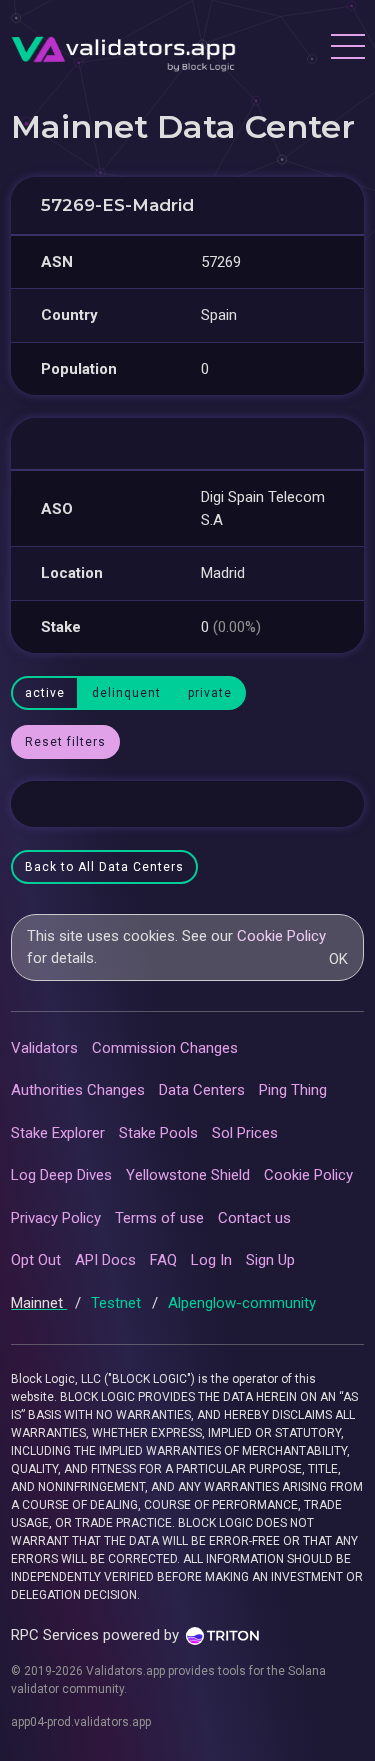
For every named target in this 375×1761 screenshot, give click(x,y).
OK (338, 959)
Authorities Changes (78, 1090)
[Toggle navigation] (347, 49)
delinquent (126, 693)
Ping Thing (293, 1090)
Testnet (118, 1303)
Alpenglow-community (242, 1303)
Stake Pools (158, 1133)
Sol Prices (245, 1133)
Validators (44, 1048)
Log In (211, 1260)
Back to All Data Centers (104, 867)
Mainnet (39, 1303)
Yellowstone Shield (188, 1175)
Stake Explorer (58, 1133)
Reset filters (65, 742)
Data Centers (202, 1090)
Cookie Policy (281, 936)
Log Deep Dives (61, 1175)
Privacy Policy (56, 1218)
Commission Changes (165, 1048)
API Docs (105, 1260)
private (210, 693)
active (45, 693)
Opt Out (36, 1260)
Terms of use (159, 1218)
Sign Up (270, 1260)
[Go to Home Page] (123, 49)
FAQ (163, 1260)
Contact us (254, 1218)
